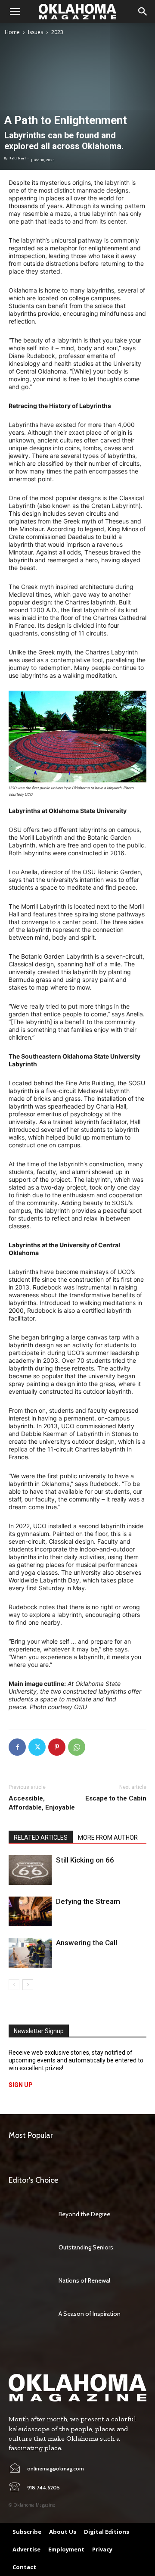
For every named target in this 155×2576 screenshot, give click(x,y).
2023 (57, 32)
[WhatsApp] (77, 1747)
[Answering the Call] (30, 1953)
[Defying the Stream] (30, 1911)
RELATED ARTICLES (41, 1838)
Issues (36, 32)
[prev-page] (14, 1985)
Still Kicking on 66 (85, 1860)
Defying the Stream (88, 1901)
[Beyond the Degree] (29, 2214)
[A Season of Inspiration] (29, 2314)
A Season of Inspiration (90, 2314)
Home (12, 32)
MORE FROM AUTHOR (108, 1838)
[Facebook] (17, 1747)
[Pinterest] (57, 1747)
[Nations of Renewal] (29, 2280)
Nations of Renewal (84, 2280)
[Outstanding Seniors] (29, 2247)
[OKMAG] (77, 2388)
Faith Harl (17, 158)
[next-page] (28, 1985)
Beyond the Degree (84, 2214)
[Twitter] (37, 1747)
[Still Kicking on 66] (30, 1870)
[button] (15, 12)
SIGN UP (21, 2085)
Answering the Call (87, 1943)
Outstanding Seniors (86, 2247)
